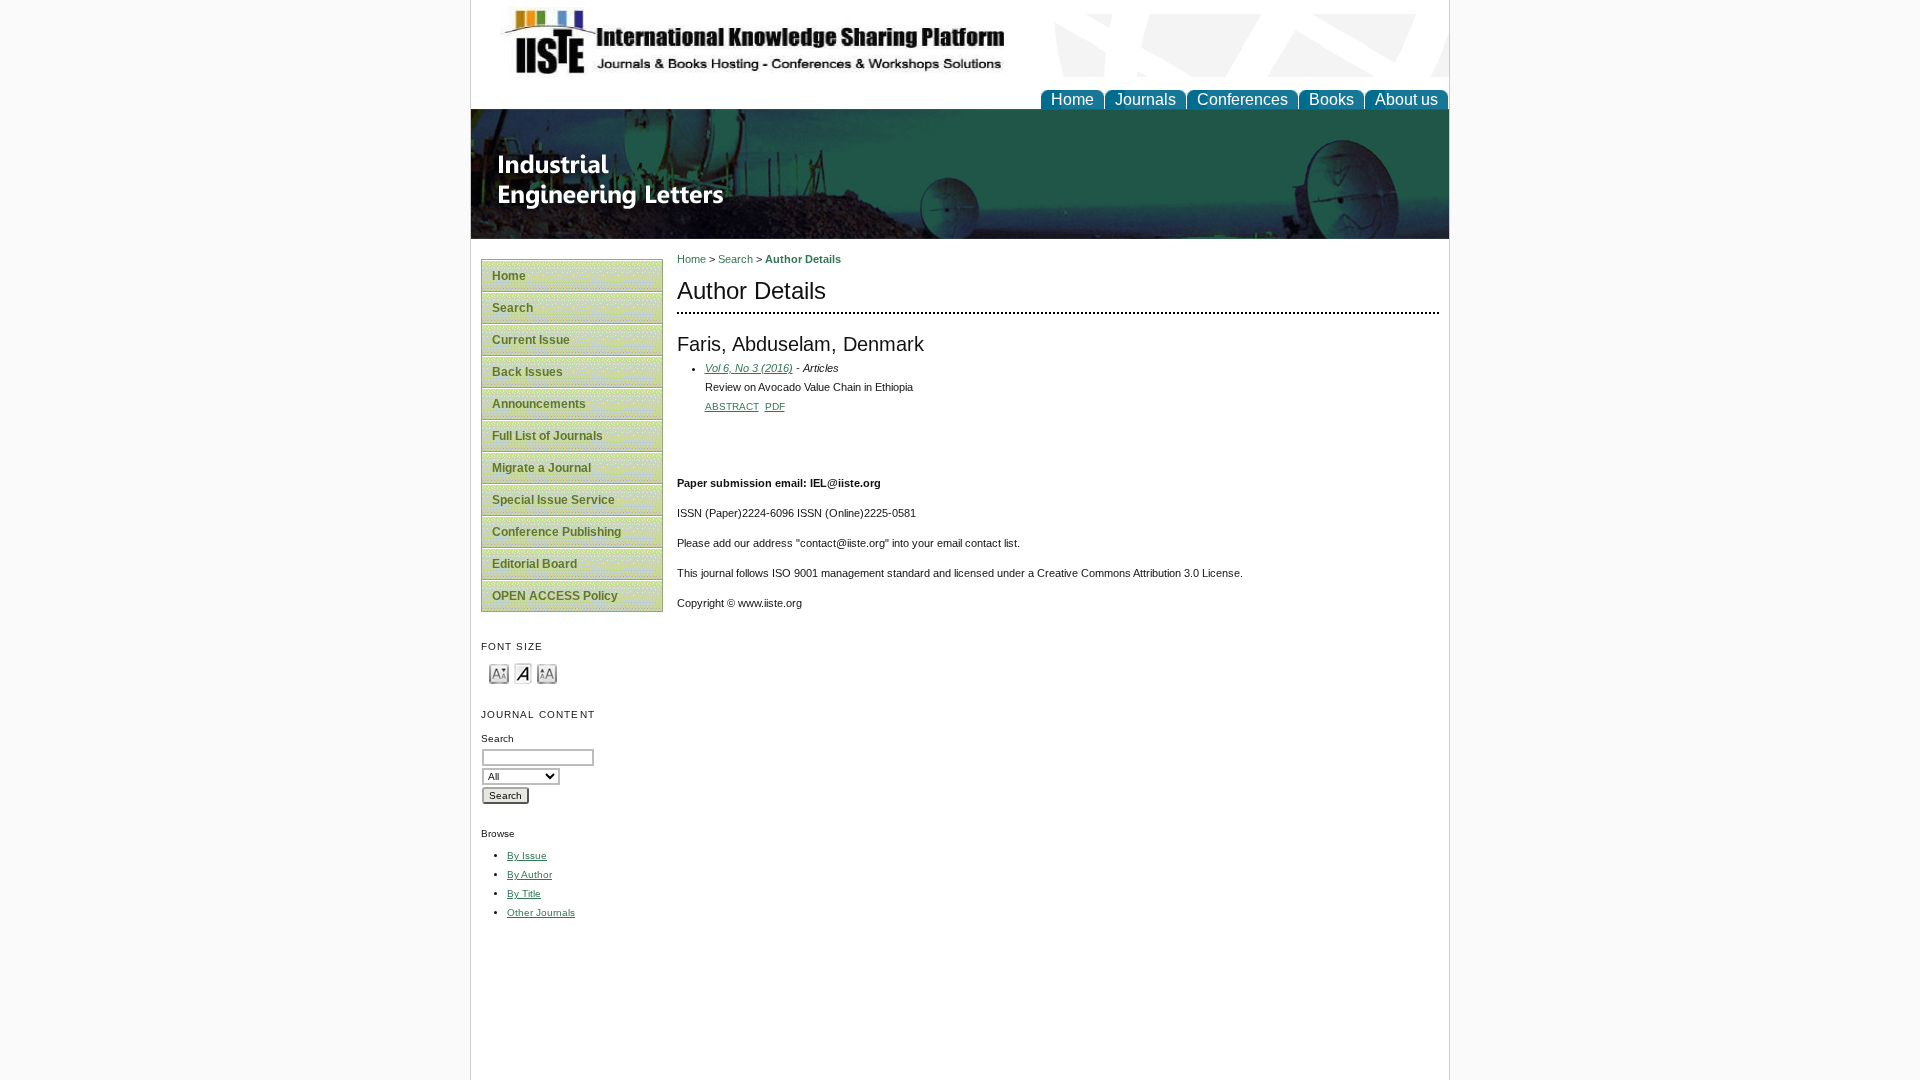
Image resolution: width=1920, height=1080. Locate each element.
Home (1072, 99)
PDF (775, 406)
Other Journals (541, 912)
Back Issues (527, 372)
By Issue (527, 855)
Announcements (539, 404)
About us (1406, 99)
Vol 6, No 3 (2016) (749, 368)
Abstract (732, 406)
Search (512, 308)
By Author (529, 874)
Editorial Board (534, 564)
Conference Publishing (556, 532)
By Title (524, 893)
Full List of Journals (547, 436)
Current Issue (531, 340)
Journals (1145, 99)
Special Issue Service (553, 500)
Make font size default (523, 672)
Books (1331, 99)
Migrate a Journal (541, 468)
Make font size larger (547, 672)
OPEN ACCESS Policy (555, 596)
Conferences (1242, 99)
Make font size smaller (499, 672)
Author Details (803, 259)
